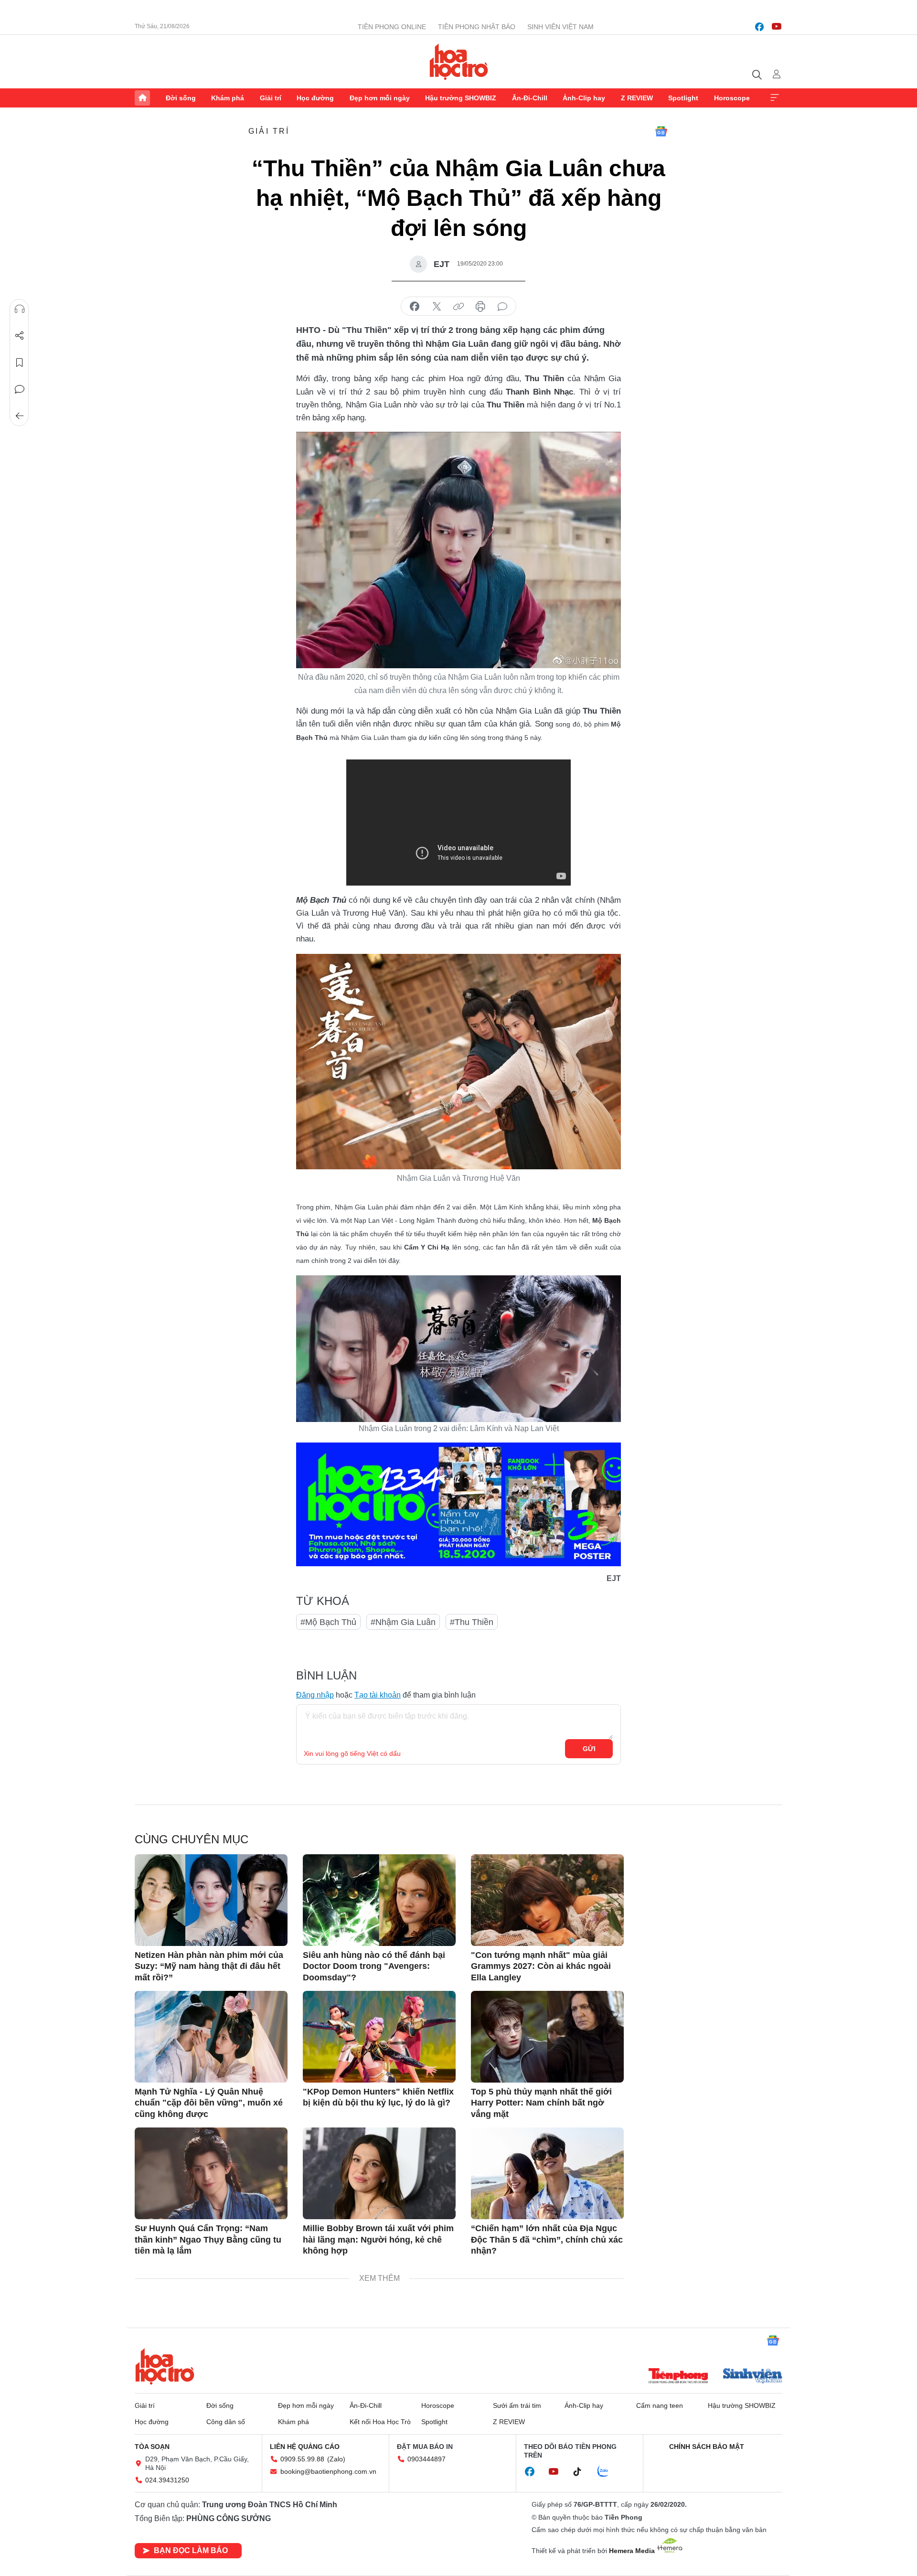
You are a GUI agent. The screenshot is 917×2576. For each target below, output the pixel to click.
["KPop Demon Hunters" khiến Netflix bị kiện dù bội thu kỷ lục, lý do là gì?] (379, 2037)
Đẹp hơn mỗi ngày (380, 98)
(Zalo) (336, 2459)
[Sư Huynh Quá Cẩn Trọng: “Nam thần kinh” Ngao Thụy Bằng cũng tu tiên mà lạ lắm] (211, 2173)
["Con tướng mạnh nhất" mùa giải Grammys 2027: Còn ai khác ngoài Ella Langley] (547, 1900)
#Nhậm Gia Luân (403, 1622)
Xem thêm (775, 98)
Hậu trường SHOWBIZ (461, 98)
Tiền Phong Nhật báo (477, 27)
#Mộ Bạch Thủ (328, 1622)
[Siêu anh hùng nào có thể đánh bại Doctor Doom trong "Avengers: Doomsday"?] (379, 1900)
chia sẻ (415, 307)
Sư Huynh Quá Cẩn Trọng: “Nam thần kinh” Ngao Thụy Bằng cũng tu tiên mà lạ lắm (208, 2239)
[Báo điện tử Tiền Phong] (678, 2377)
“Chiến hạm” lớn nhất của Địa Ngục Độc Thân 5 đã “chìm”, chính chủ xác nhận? (547, 2239)
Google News (661, 131)
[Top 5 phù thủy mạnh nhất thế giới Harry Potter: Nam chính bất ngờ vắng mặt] (547, 2037)
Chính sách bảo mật (707, 2447)
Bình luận (20, 389)
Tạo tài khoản (378, 1695)
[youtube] (777, 27)
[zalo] (608, 2472)
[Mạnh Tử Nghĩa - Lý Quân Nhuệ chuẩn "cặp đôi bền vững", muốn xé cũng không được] (211, 2037)
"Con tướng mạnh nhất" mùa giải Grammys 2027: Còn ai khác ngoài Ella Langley (541, 1966)
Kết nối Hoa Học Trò (380, 2422)
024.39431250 (167, 2480)
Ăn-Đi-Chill (530, 98)
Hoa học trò (165, 2366)
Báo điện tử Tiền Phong (459, 62)
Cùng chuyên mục (192, 1839)
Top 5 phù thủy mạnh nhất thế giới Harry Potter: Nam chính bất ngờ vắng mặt (541, 2103)
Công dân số (226, 2422)
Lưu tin (20, 363)
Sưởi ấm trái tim (517, 2405)
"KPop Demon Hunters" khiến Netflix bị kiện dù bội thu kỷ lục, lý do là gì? (378, 2097)
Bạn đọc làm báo (191, 2550)
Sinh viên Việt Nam (560, 27)
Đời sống (181, 98)
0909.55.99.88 (302, 2459)
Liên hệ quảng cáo (305, 2447)
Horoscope (732, 98)
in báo (480, 307)
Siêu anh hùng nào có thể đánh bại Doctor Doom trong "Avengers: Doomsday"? (374, 1966)
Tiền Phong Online (392, 27)
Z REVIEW (637, 98)
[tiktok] (582, 2472)
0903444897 (427, 2459)
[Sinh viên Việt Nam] (753, 2377)
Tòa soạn (152, 2447)
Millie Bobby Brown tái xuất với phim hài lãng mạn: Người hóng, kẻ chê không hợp (378, 2239)
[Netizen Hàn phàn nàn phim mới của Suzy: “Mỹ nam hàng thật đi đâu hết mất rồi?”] (211, 1900)
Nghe (20, 309)
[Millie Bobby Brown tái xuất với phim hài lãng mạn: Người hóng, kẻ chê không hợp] (379, 2173)
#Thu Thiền (472, 1622)
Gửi (589, 1749)
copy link (458, 307)
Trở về (20, 416)
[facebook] (759, 27)
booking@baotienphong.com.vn (328, 2471)
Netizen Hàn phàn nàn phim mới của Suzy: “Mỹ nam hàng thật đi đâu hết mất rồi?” (209, 1966)
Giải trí (271, 98)
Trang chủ (142, 98)
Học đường (315, 98)
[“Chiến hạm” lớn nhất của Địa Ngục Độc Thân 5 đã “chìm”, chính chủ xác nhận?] (547, 2173)
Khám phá (228, 98)
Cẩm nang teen (660, 2405)
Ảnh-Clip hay (584, 98)
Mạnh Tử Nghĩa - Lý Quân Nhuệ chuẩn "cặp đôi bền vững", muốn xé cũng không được (209, 2103)
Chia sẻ (20, 336)
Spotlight (683, 98)
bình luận (502, 307)
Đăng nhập (315, 1695)
